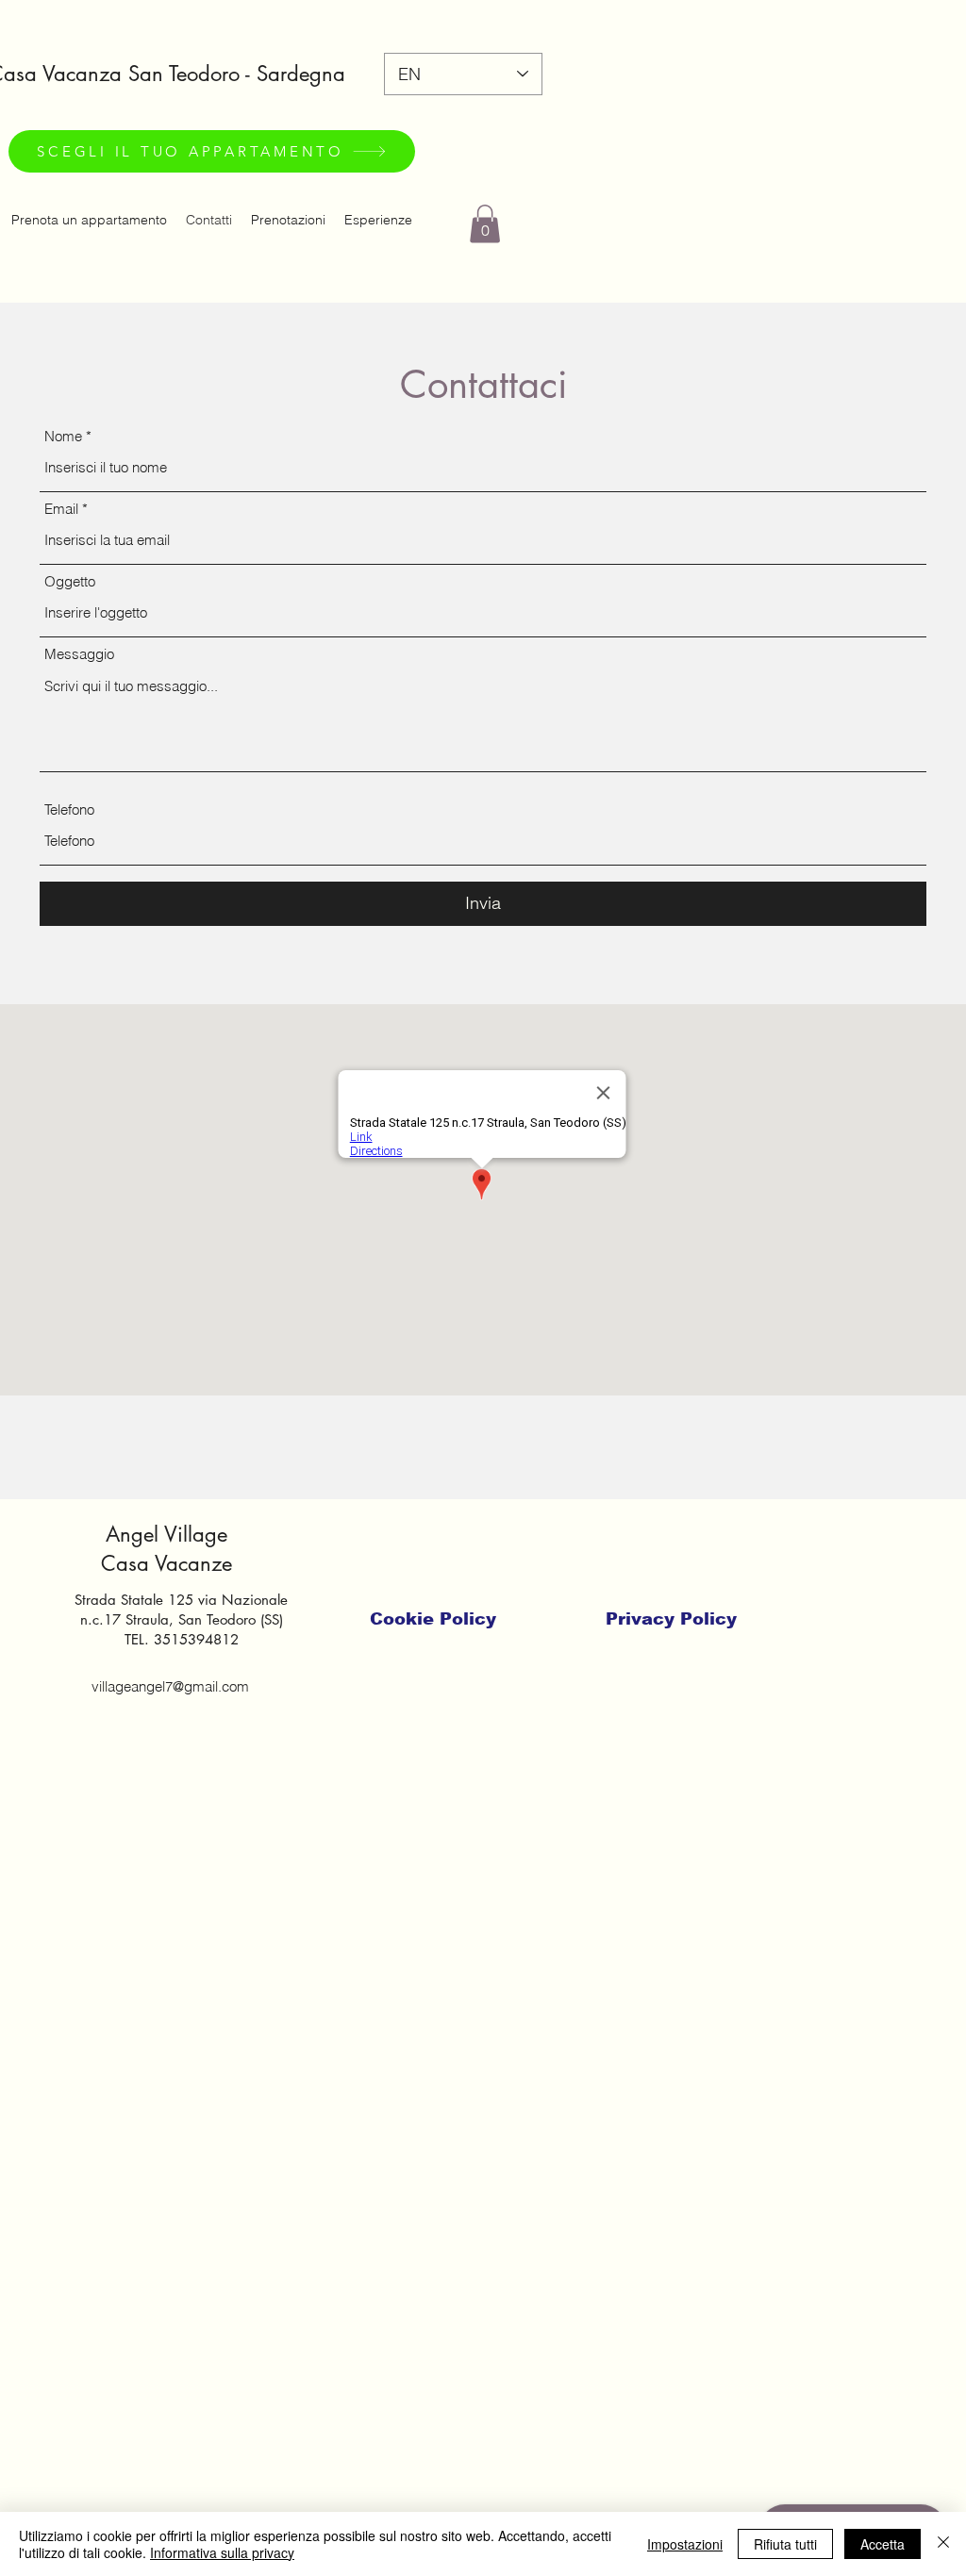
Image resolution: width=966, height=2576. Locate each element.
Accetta (883, 2544)
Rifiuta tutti (785, 2544)
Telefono (69, 809)
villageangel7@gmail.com (170, 1686)
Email (61, 509)
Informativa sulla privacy (222, 2552)
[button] (485, 224)
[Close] (943, 2544)
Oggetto (70, 581)
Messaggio (79, 654)
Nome (63, 436)
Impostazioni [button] (685, 2544)
